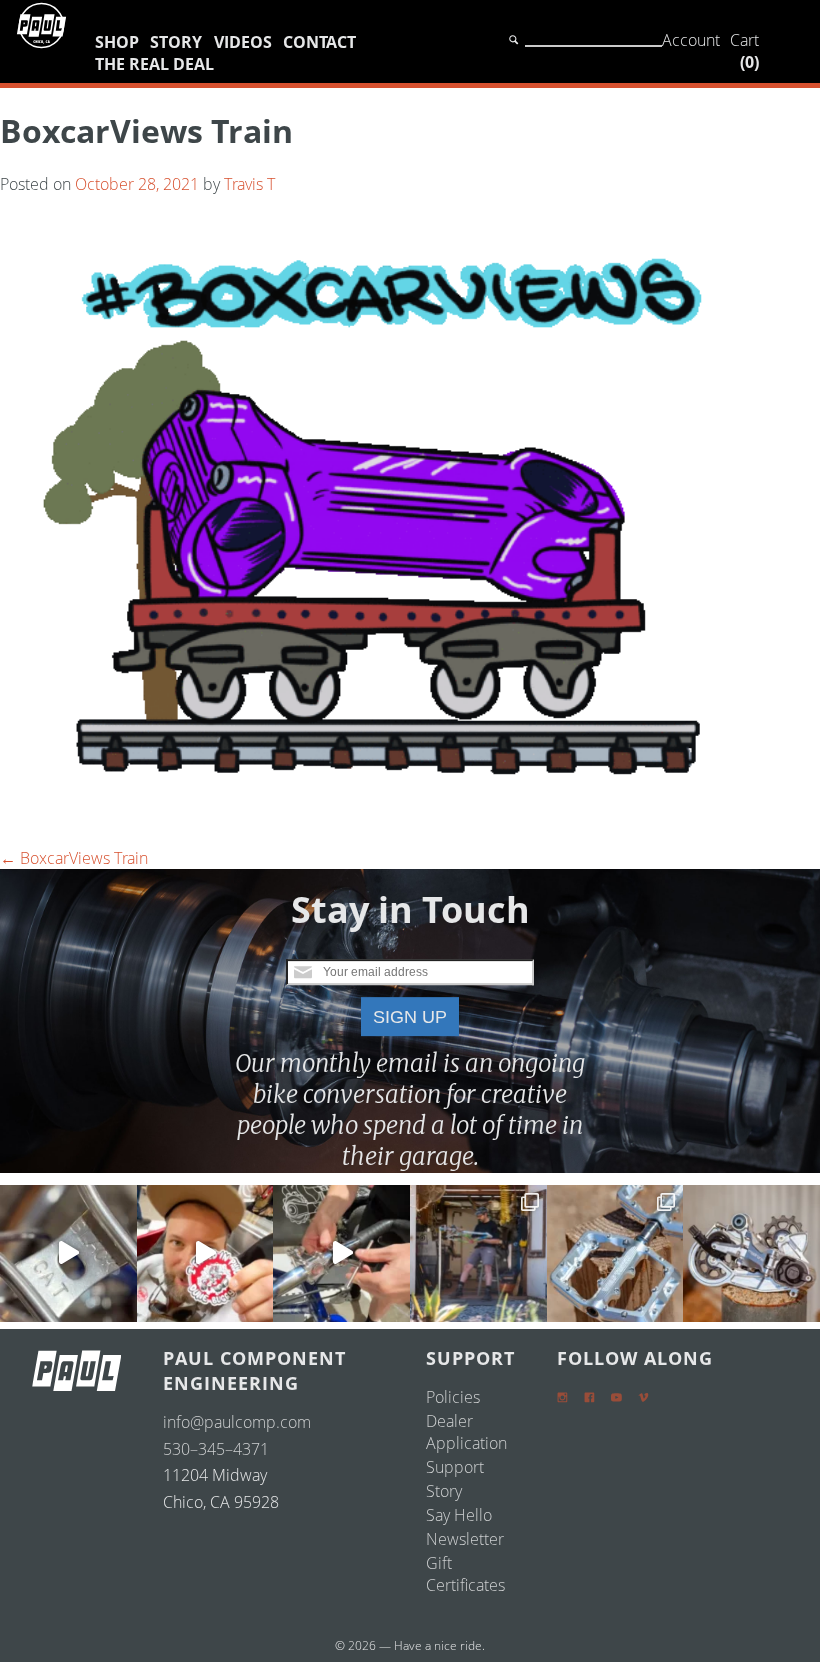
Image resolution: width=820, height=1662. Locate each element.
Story (176, 42)
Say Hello (459, 1515)
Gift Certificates (465, 1574)
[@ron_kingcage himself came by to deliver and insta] (68, 1253)
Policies (453, 1397)
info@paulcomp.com (237, 1422)
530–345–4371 (216, 1449)
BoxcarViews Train (74, 858)
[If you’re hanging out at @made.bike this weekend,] (205, 1253)
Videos (243, 42)
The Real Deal (154, 64)
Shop (117, 42)
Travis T (249, 184)
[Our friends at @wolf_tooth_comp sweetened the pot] (615, 1253)
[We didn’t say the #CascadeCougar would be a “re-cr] (478, 1253)
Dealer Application (466, 1432)
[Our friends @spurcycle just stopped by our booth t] (341, 1253)
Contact (319, 42)
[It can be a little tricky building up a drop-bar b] (751, 1253)
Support (455, 1467)
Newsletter (465, 1539)
